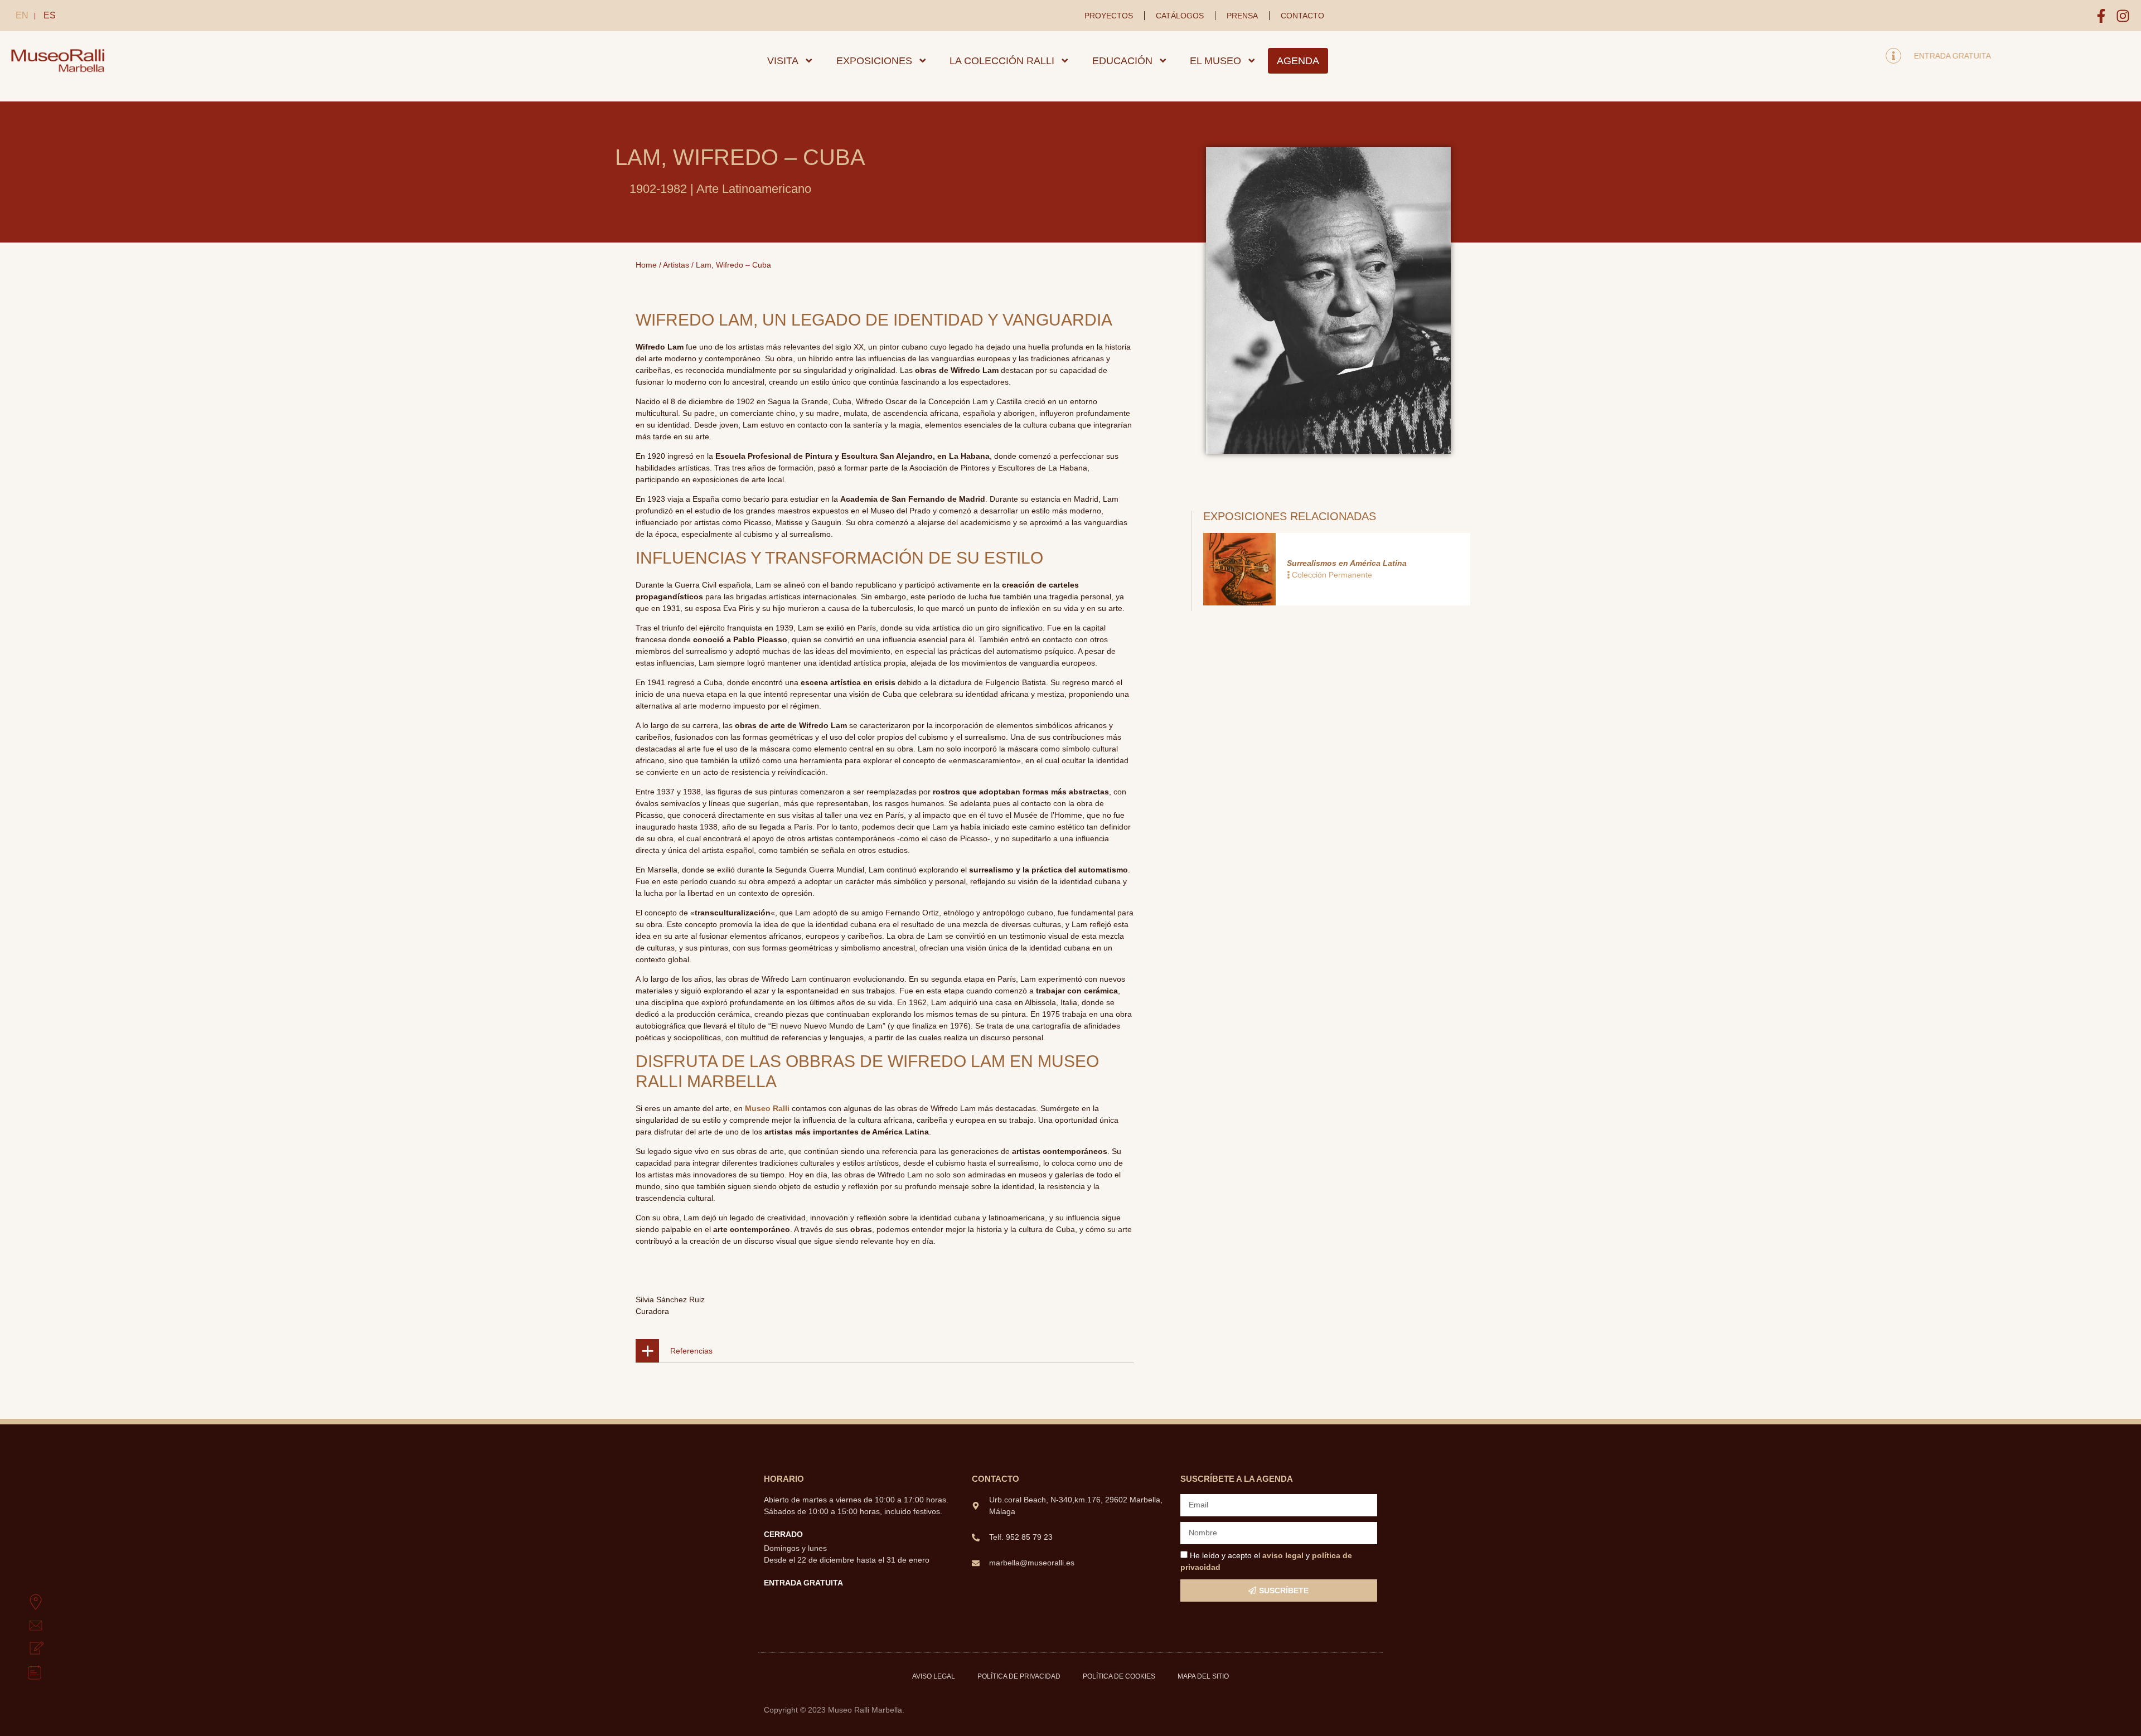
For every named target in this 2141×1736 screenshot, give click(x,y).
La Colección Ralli (1002, 61)
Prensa (1242, 16)
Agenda (1298, 61)
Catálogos (1180, 16)
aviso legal (1283, 1555)
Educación (1122, 61)
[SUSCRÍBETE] (23, 1649)
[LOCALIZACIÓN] (23, 1602)
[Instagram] (2123, 16)
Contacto (1302, 16)
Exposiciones (874, 61)
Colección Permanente (1332, 575)
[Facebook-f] (2101, 16)
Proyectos (1109, 16)
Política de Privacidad (1019, 1676)
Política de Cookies (1119, 1676)
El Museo (1215, 61)
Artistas (676, 265)
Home (646, 265)
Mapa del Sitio (1203, 1676)
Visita (783, 61)
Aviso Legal (934, 1676)
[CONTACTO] (23, 1626)
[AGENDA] (23, 1672)
